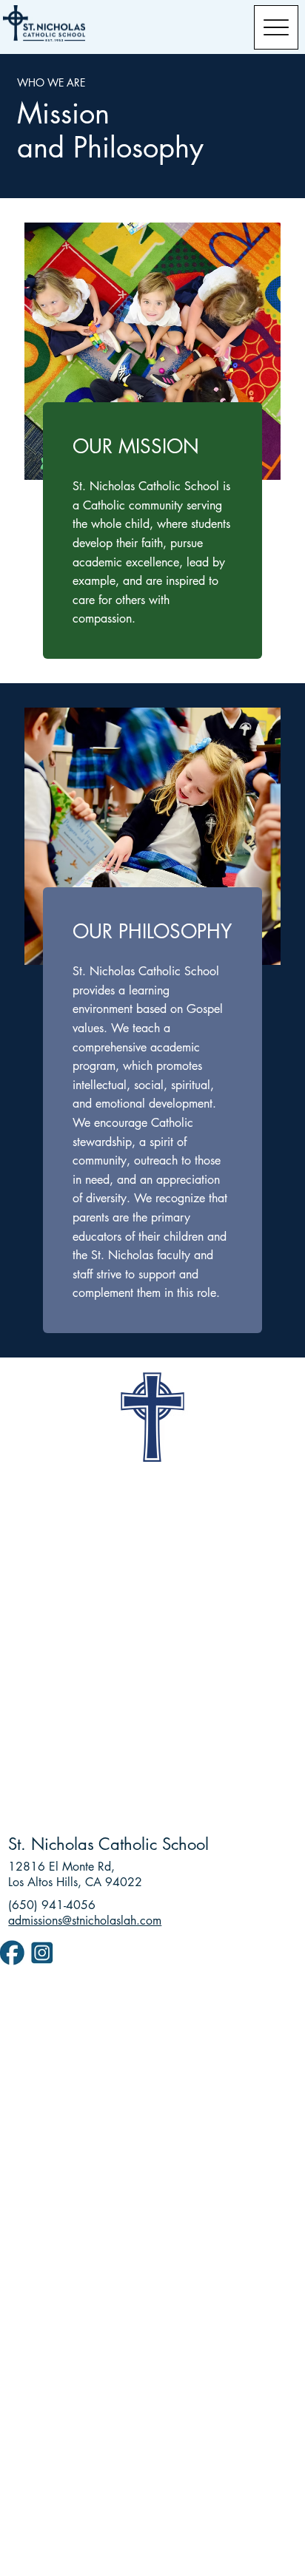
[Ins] (42, 1952)
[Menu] (276, 27)
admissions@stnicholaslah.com (85, 1921)
